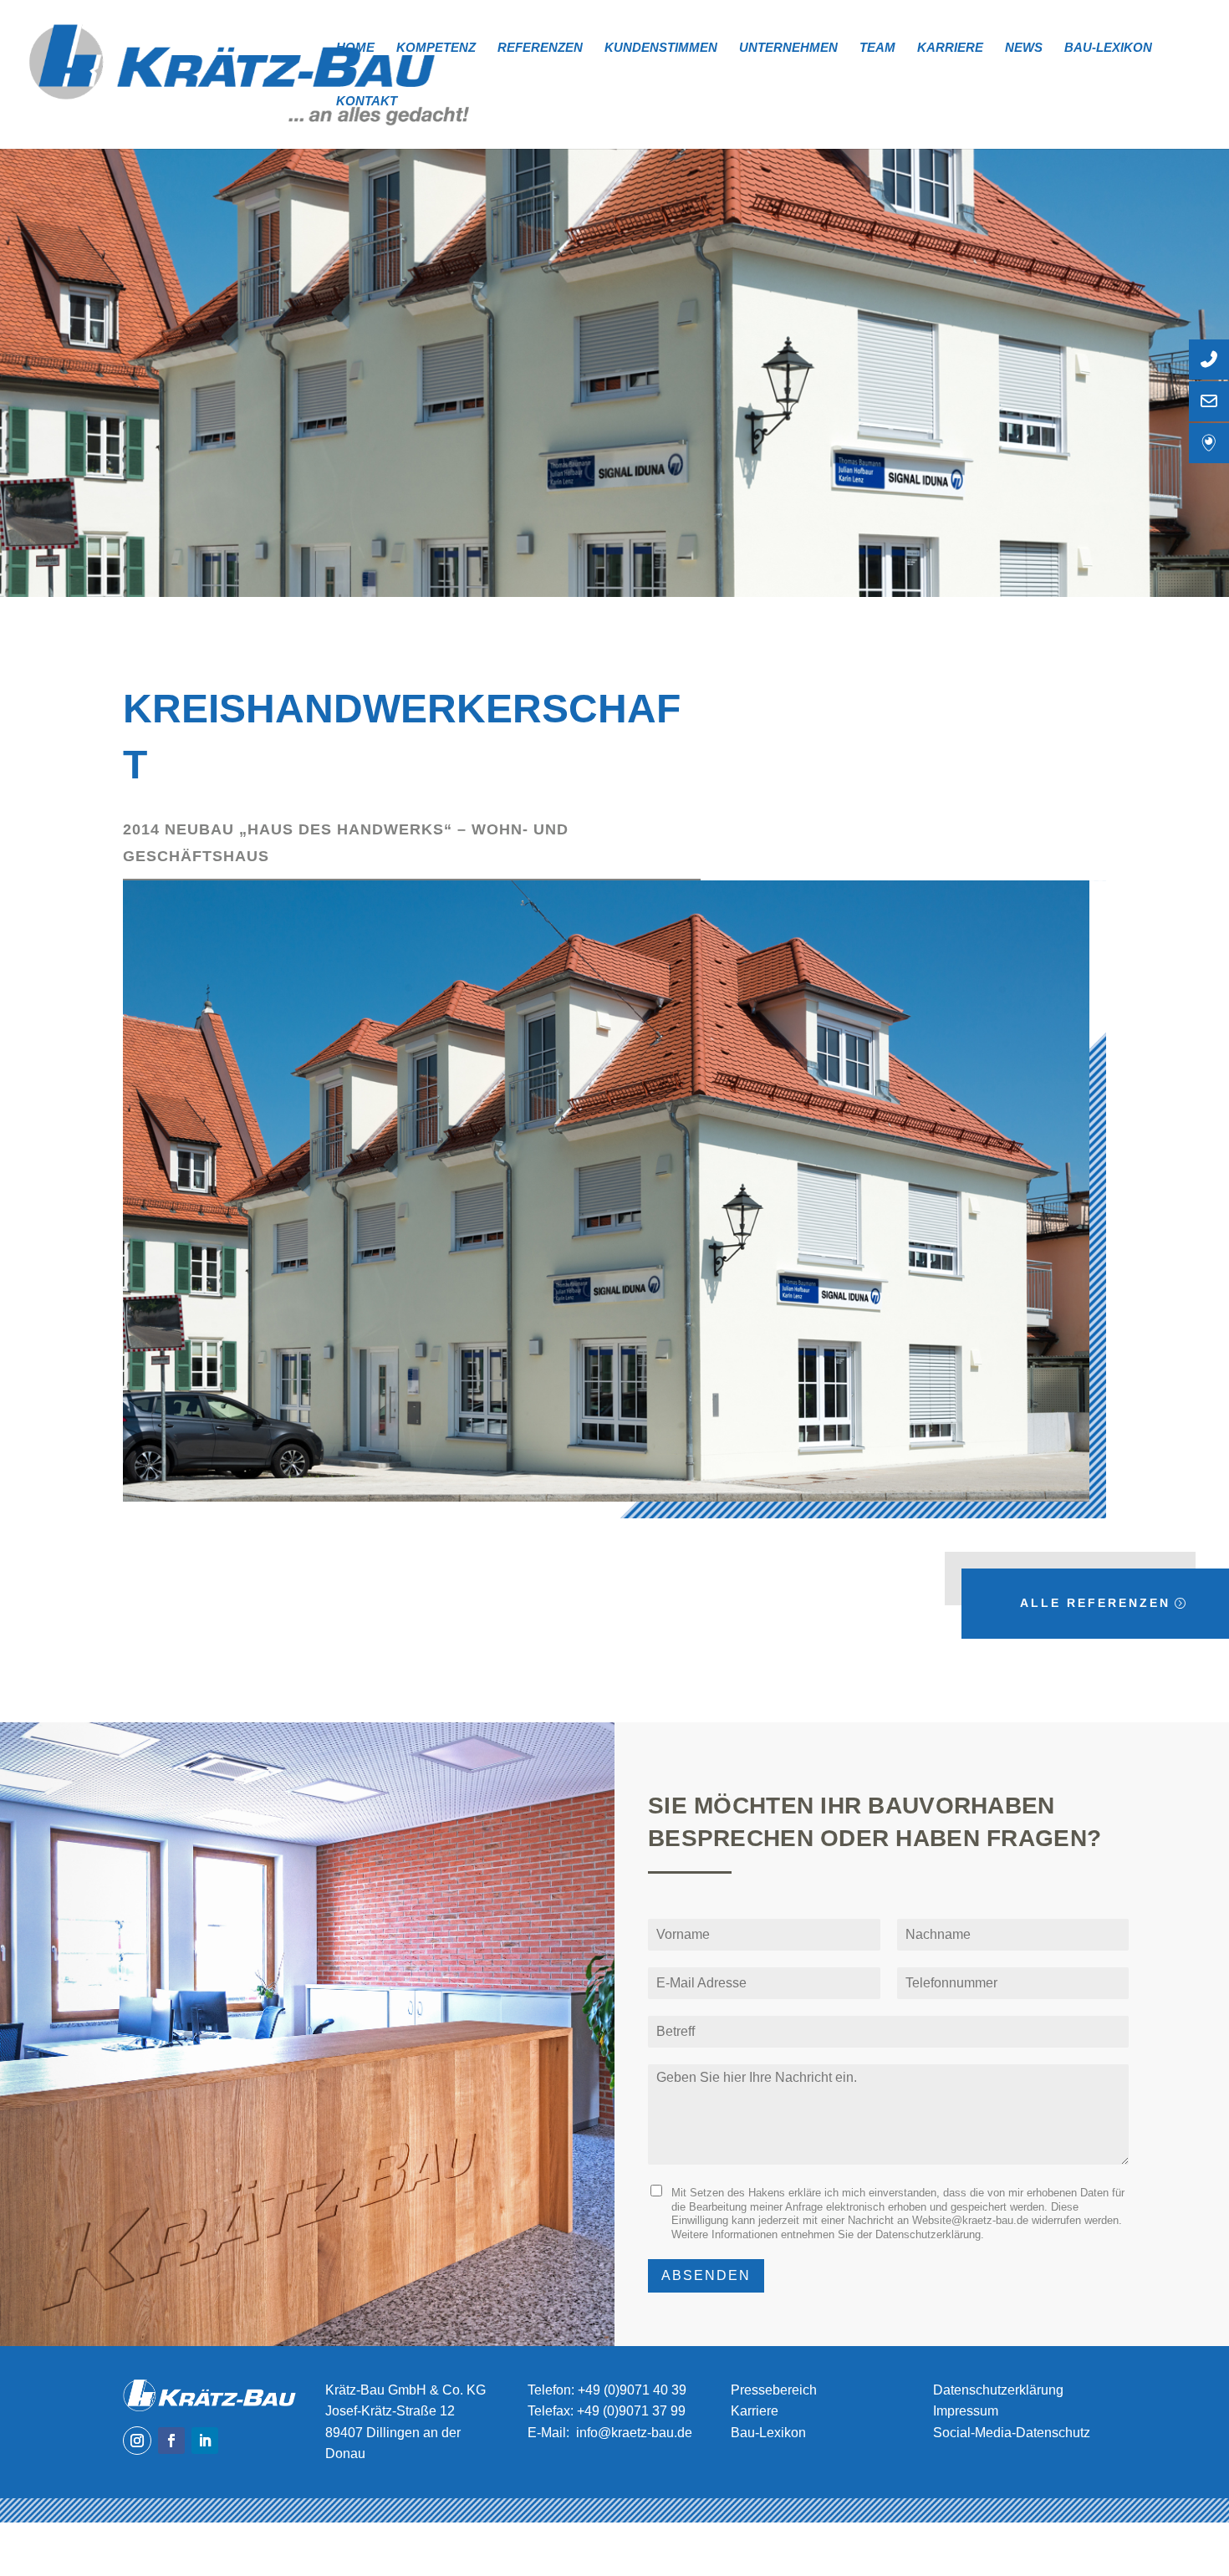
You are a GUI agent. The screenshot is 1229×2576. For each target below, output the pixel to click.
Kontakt (367, 102)
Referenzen (540, 48)
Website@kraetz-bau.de (970, 2220)
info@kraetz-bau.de (634, 2433)
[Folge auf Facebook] (171, 2441)
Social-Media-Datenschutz (1012, 2433)
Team (877, 48)
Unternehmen (788, 48)
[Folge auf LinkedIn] (205, 2441)
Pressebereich (774, 2390)
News (1024, 48)
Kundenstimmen (661, 48)
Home (355, 48)
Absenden (706, 2275)
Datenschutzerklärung (928, 2234)
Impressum (966, 2411)
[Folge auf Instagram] (137, 2441)
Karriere (950, 48)
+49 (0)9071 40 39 (632, 2390)
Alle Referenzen (1095, 1603)
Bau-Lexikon (1108, 48)
